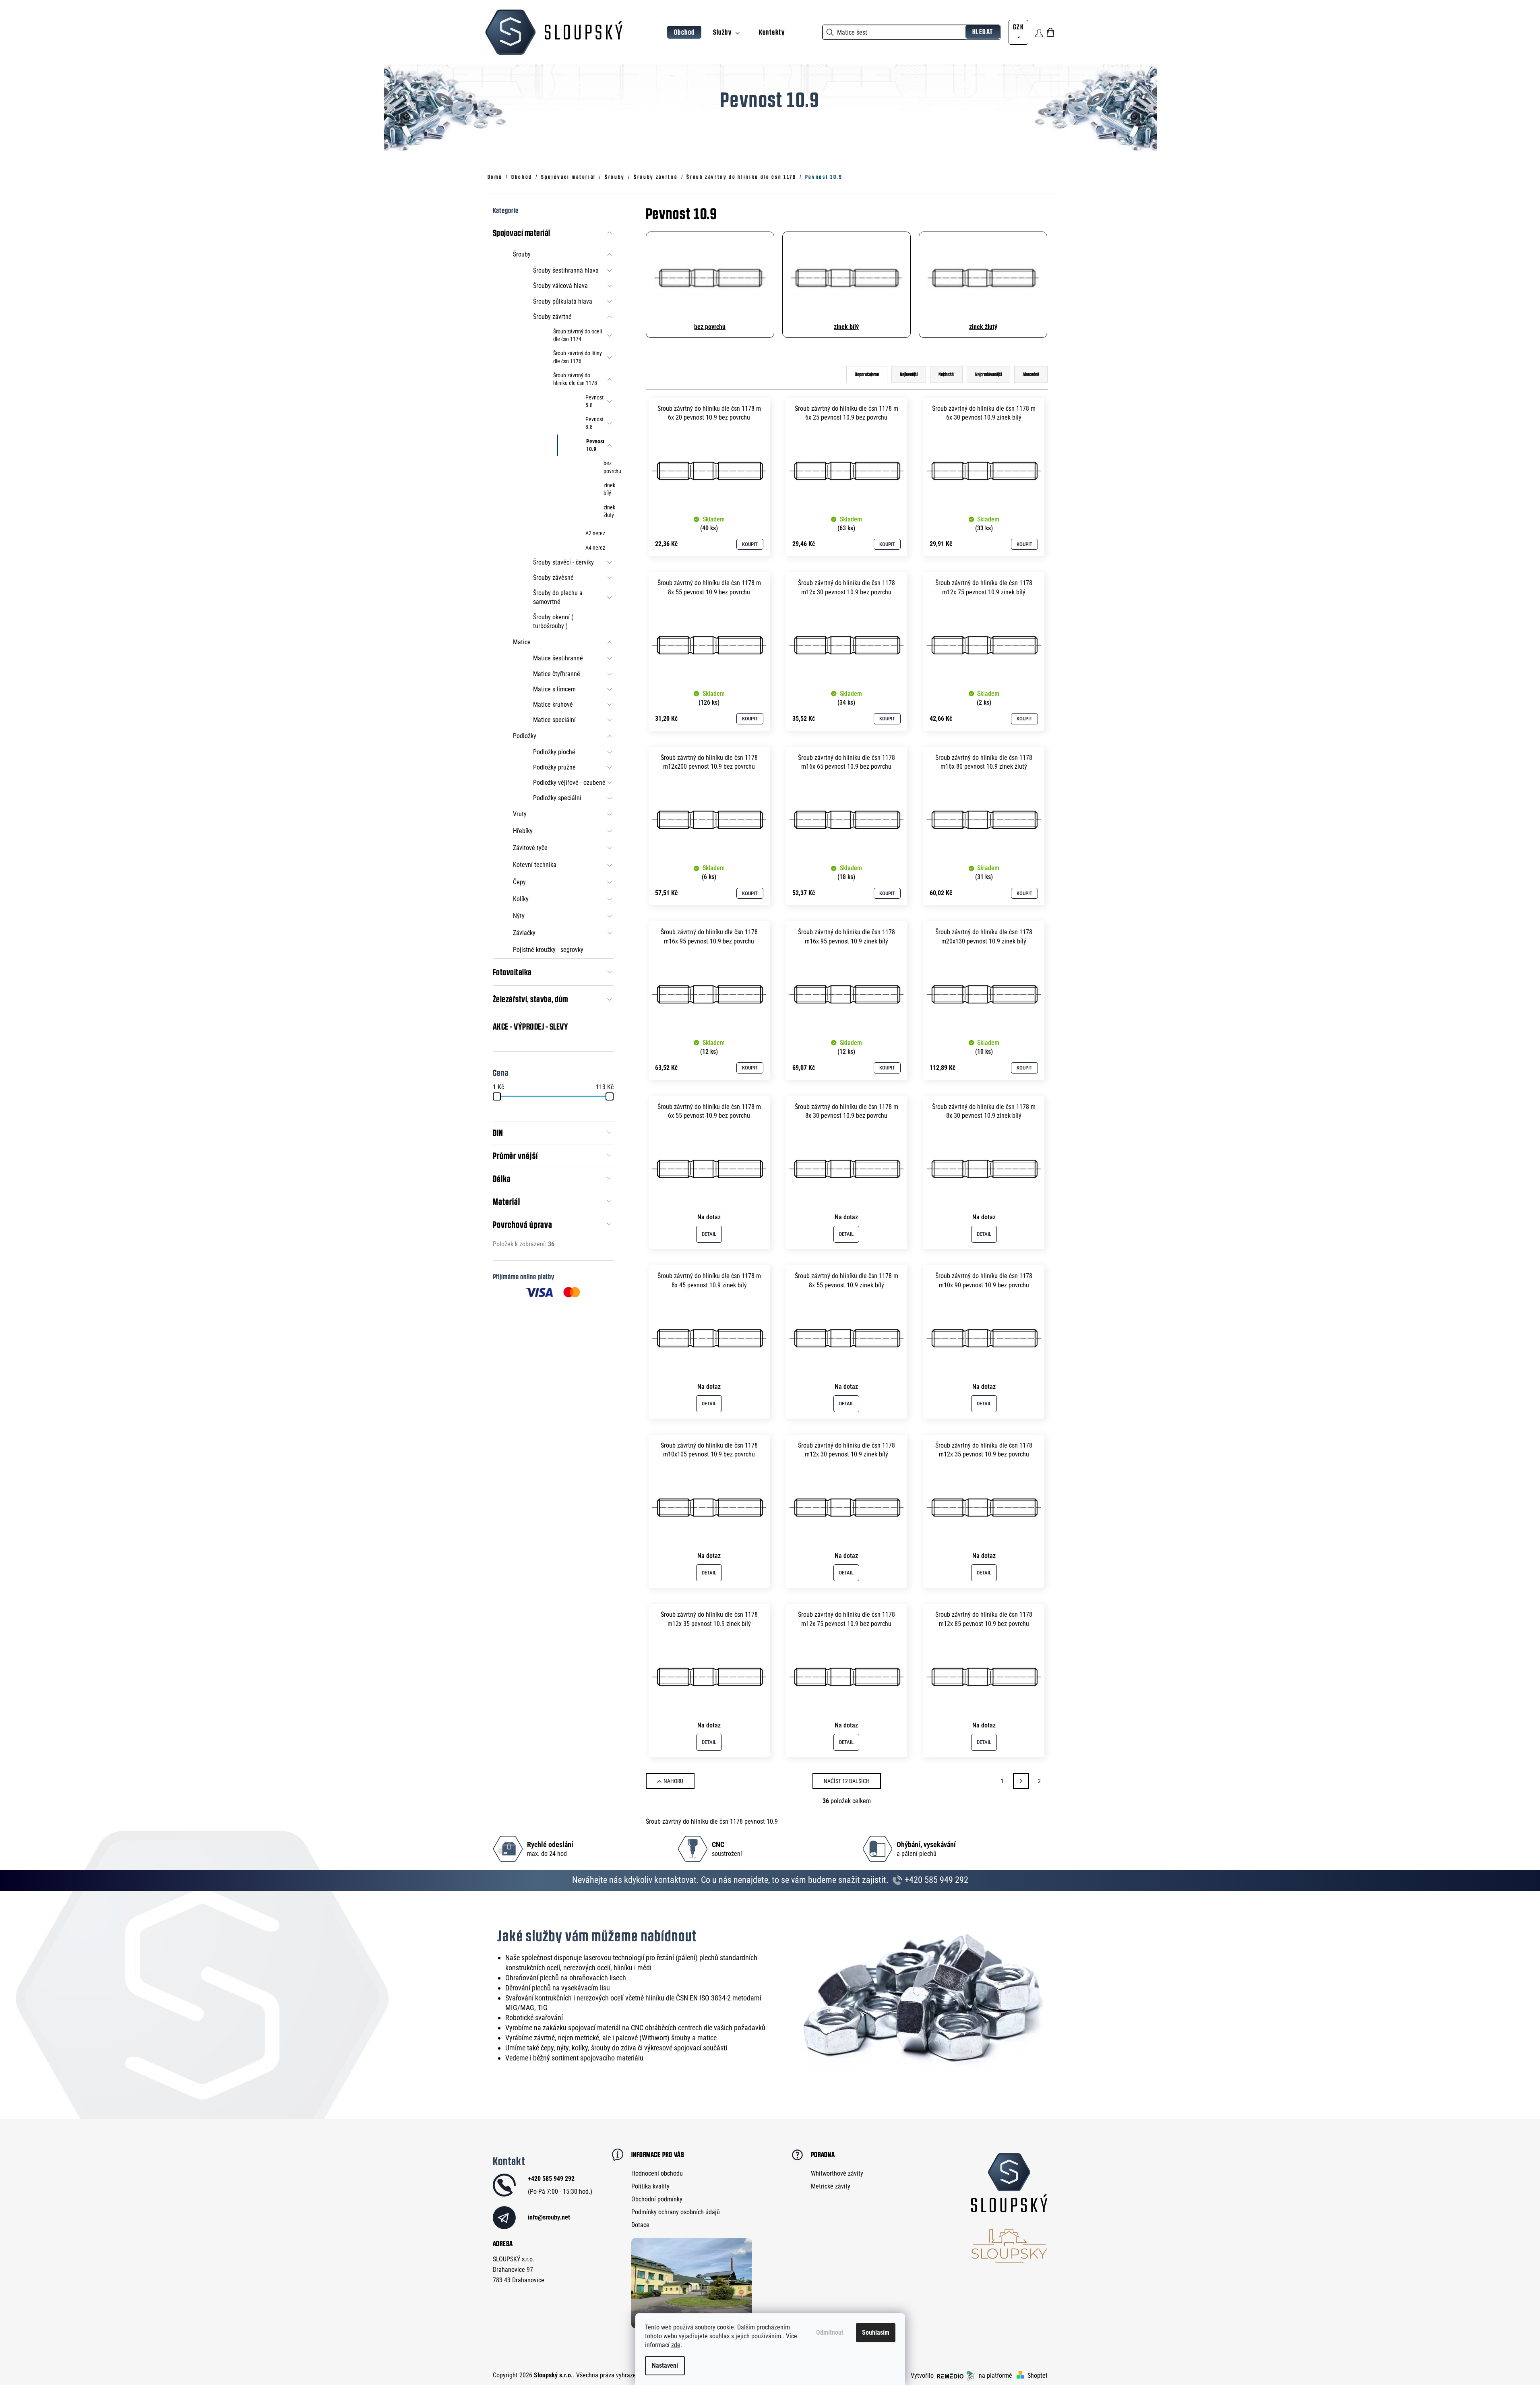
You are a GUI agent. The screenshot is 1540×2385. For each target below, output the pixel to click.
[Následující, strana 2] (1021, 1781)
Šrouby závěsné (553, 578)
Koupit (750, 544)
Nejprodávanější (988, 374)
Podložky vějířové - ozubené (569, 783)
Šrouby (522, 254)
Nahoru (673, 1781)
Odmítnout (830, 2332)
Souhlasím (876, 2332)
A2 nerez (595, 533)
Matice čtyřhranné (557, 674)
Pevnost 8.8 (594, 423)
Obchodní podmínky (657, 2199)
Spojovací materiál (522, 233)
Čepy (519, 882)
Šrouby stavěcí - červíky (563, 562)
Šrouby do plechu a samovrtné (558, 597)
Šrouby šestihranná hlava (566, 270)
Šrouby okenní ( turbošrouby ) (553, 622)
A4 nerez (595, 548)
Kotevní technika (535, 865)
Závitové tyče (530, 848)
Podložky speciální (557, 798)
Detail (709, 1234)
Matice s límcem (554, 689)
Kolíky (521, 899)
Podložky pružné (554, 767)
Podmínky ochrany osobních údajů (676, 2212)
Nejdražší (946, 374)
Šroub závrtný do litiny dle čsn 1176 (578, 357)
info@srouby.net (549, 2217)
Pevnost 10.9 (595, 445)
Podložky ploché (554, 752)
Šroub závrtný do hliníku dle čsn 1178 (575, 379)
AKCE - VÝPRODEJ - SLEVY (531, 1026)
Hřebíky (523, 831)
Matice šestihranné (558, 658)
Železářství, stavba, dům (530, 999)
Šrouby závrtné (552, 317)
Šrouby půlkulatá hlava (563, 301)
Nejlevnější (909, 374)
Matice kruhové (553, 704)
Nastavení (665, 2365)
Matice (522, 642)
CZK (1018, 27)
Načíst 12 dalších (847, 1781)
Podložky (525, 736)
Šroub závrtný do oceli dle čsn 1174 (578, 335)
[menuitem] (684, 32)
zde (676, 2345)
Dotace (640, 2225)
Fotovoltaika (512, 972)
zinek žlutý (609, 511)
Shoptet (1038, 2376)
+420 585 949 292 (935, 1880)
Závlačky (524, 933)
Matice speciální (554, 720)
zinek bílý (609, 489)
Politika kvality (650, 2186)
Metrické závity (831, 2186)
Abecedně (1031, 374)
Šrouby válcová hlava (560, 286)
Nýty (519, 916)
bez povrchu (609, 467)
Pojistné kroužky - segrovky (548, 950)
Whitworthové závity (837, 2173)
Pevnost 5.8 (594, 401)
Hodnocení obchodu (657, 2173)
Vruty (520, 814)
